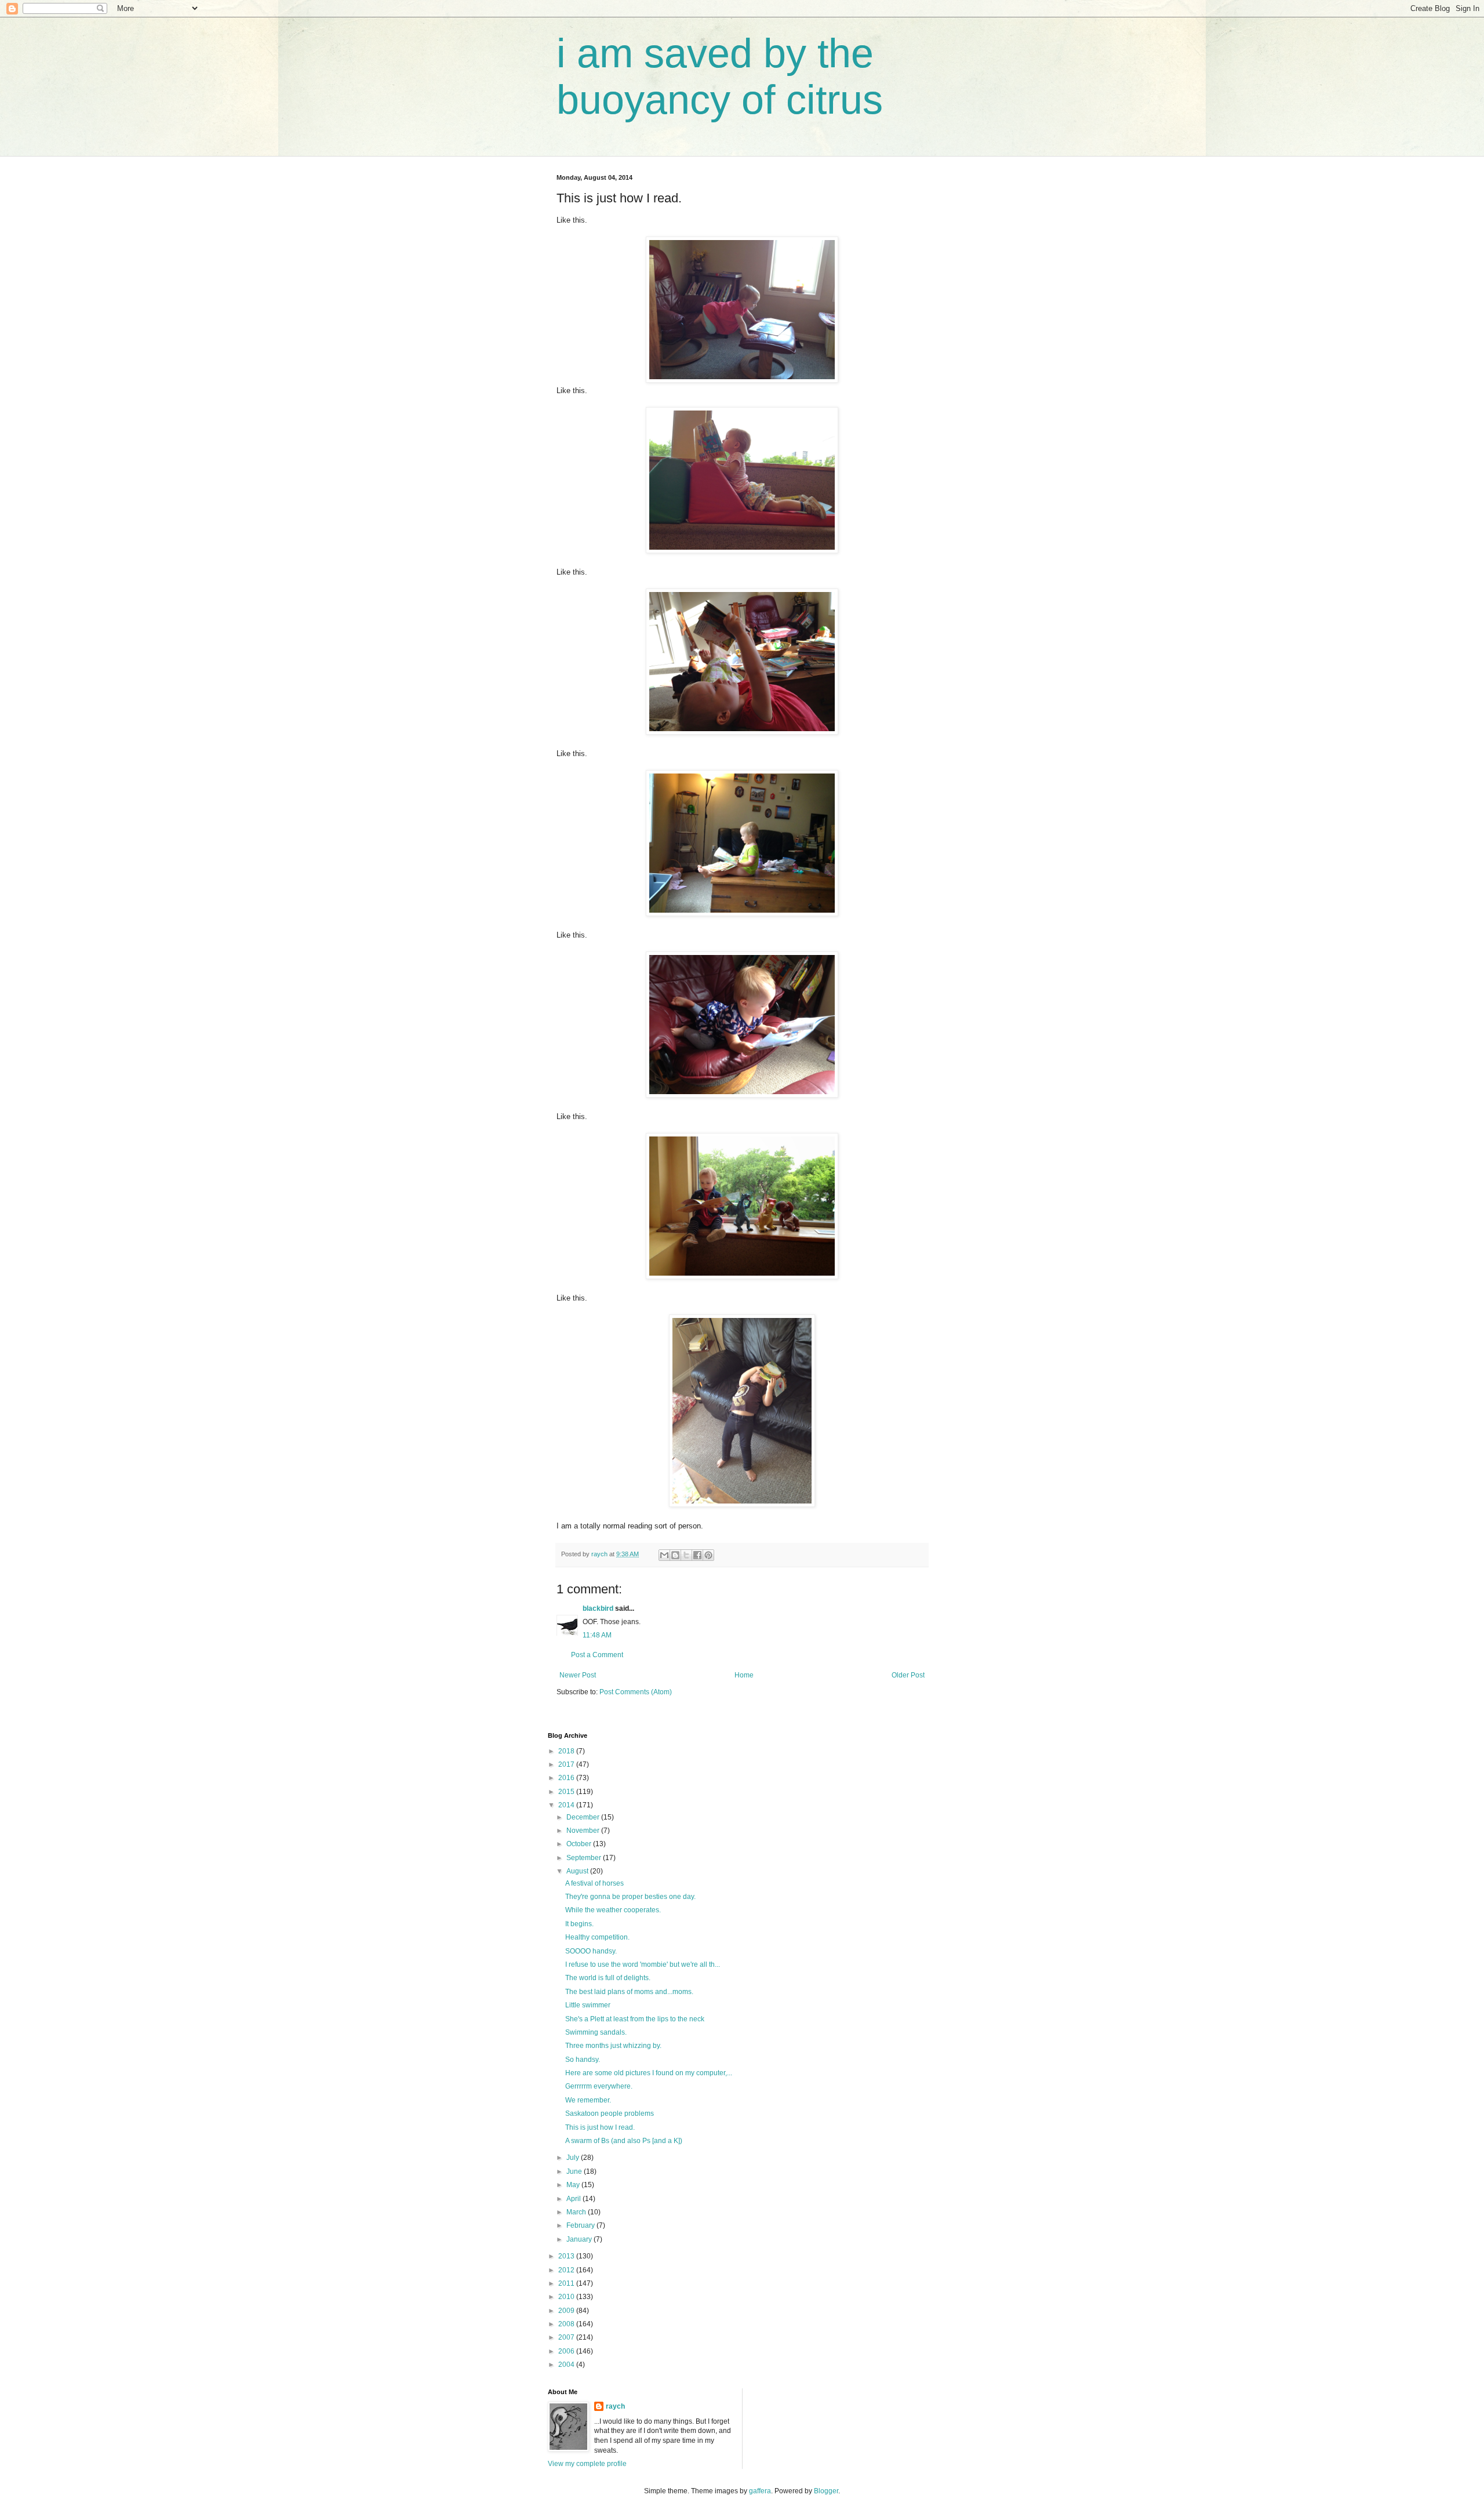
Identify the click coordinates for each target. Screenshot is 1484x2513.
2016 (567, 1778)
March (577, 2212)
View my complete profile (587, 2464)
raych (615, 2406)
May (574, 2185)
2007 (567, 2337)
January (580, 2239)
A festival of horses (594, 1883)
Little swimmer (588, 2005)
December (584, 1817)
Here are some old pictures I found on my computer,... (649, 2073)
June (575, 2171)
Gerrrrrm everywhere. (599, 2086)
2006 (567, 2351)
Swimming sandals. (596, 2032)
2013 (567, 2256)
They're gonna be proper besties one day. (630, 1897)
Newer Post (578, 1675)
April (574, 2199)
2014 (567, 1805)
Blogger (826, 2491)
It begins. (579, 1924)
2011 (567, 2283)
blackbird (598, 1608)
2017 (567, 1764)
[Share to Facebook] (697, 1555)
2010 (567, 2297)
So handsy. (583, 2060)
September (585, 1858)
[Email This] (664, 1555)
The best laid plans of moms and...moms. (629, 1992)
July (574, 2158)
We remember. (588, 2100)
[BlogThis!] (675, 1555)
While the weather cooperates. (613, 1910)
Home (744, 1675)
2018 (567, 1751)
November (584, 1831)
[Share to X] (686, 1555)
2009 (567, 2311)
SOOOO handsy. (591, 1951)
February (581, 2225)
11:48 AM (597, 1635)
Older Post (908, 1675)
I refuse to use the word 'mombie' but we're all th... (643, 1964)
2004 (567, 2365)
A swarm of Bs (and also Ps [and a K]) (624, 2141)
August (578, 1871)
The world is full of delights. (608, 1978)
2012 (567, 2270)
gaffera (760, 2491)
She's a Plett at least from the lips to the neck (635, 2019)
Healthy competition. (597, 1937)
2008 (567, 2324)
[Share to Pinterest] (708, 1555)
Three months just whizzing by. (613, 2046)
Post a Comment (597, 1655)
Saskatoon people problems (610, 2113)
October (580, 1844)
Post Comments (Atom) (636, 1692)
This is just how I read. (600, 2127)
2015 (567, 1792)
